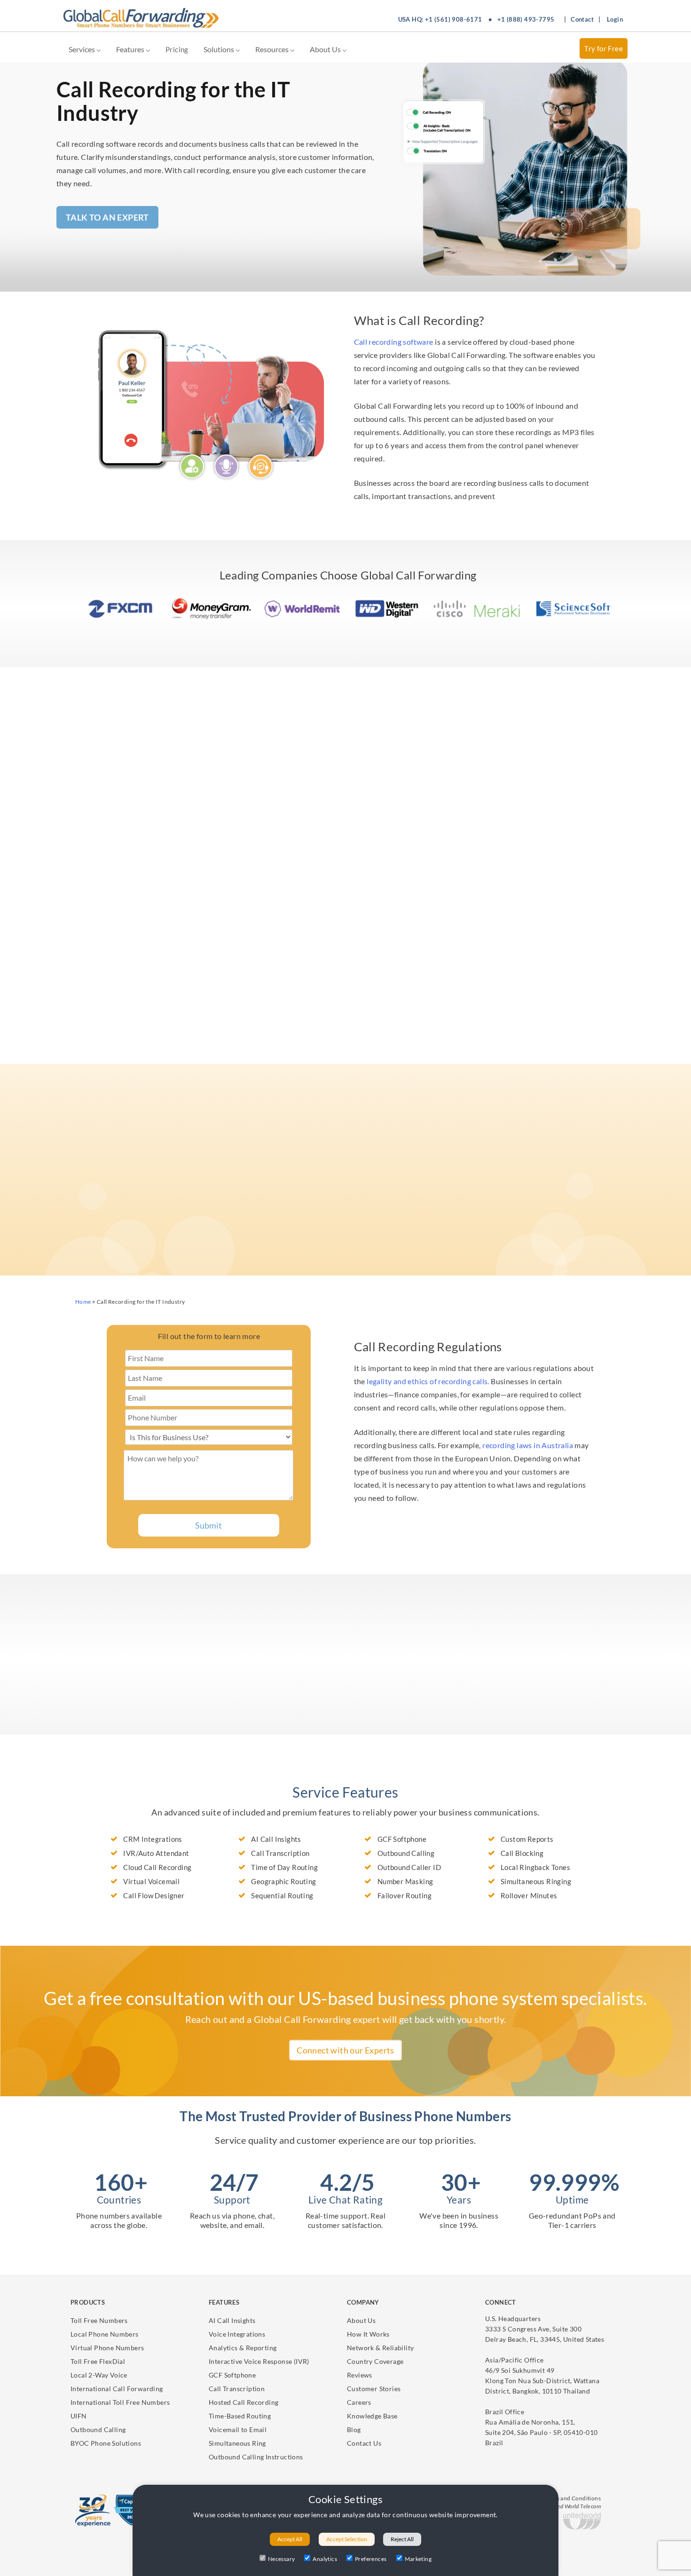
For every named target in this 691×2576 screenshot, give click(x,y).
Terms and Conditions (572, 2498)
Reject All (402, 2539)
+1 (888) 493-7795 (526, 19)
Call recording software (394, 342)
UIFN (79, 2416)
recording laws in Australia (528, 1445)
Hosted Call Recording (243, 2402)
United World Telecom (574, 2506)
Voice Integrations (237, 2334)
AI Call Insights (232, 2320)
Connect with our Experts (345, 2050)
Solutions (220, 49)
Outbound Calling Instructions (256, 2457)
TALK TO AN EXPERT (107, 217)
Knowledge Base (372, 2416)
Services (82, 49)
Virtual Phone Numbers (107, 2348)
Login (615, 19)
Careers (359, 2402)
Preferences (371, 2559)
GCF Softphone (232, 2375)
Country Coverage (375, 2361)
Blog (354, 2429)
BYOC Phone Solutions (106, 2443)
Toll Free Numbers (99, 2320)
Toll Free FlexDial (98, 2361)
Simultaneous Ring (237, 2443)
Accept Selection (347, 2539)
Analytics (325, 2559)
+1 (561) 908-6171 (454, 19)
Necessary (282, 2559)
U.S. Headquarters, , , (545, 2329)
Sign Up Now (121, 1753)
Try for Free (604, 48)
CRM (532, 1034)
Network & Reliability (380, 2348)
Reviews (360, 2375)
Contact (582, 19)
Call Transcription (237, 2389)
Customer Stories (374, 2389)
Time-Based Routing (240, 2416)
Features (131, 49)
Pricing (177, 49)
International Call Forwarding (117, 2389)
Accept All (290, 2539)
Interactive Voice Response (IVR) (259, 2361)
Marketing (418, 2559)
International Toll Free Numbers (120, 2402)
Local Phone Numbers (105, 2334)
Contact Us (364, 2443)
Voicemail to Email (238, 2429)
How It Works (368, 2334)
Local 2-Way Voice (99, 2375)
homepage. (468, 1198)
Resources (273, 49)
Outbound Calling (98, 2429)
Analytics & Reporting (243, 2348)
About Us (326, 49)
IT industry (125, 778)
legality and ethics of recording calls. (428, 1381)
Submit (208, 1525)
